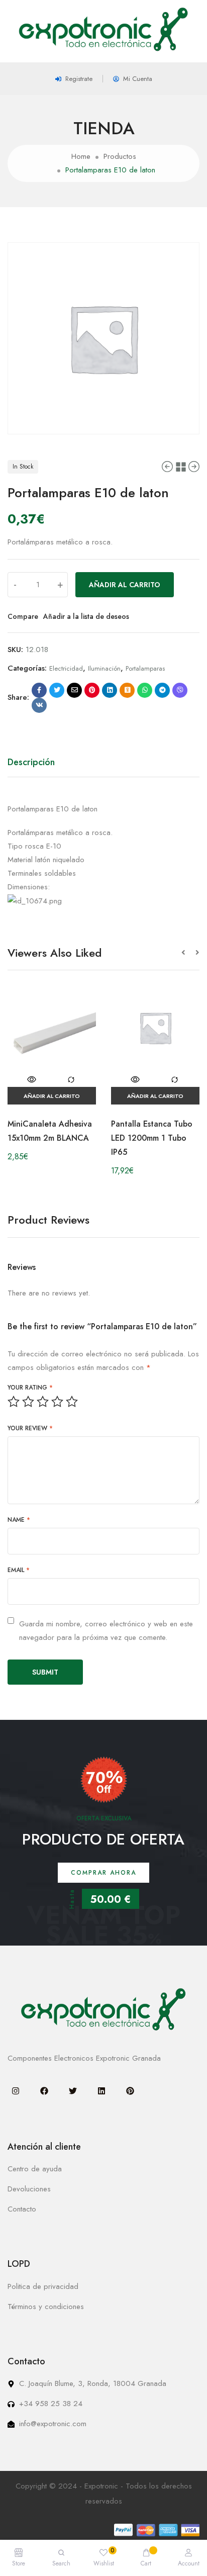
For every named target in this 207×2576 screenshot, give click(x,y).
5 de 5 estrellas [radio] (72, 1402)
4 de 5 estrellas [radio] (57, 1402)
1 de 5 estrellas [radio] (14, 1402)
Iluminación (104, 668)
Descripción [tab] (31, 762)
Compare (23, 616)
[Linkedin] (101, 2091)
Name (19, 1520)
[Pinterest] (130, 2091)
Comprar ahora (103, 1873)
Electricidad (66, 668)
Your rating (30, 1388)
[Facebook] (44, 2091)
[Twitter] (73, 2091)
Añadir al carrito (125, 585)
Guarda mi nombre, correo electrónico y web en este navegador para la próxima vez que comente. (106, 1631)
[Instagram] (16, 2091)
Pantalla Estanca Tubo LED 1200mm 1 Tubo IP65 (152, 1138)
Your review (30, 1428)
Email (19, 1570)
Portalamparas (145, 668)
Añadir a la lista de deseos (86, 616)
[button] (188, 953)
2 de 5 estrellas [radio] (28, 1402)
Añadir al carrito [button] (52, 1096)
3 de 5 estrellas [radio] (43, 1402)
